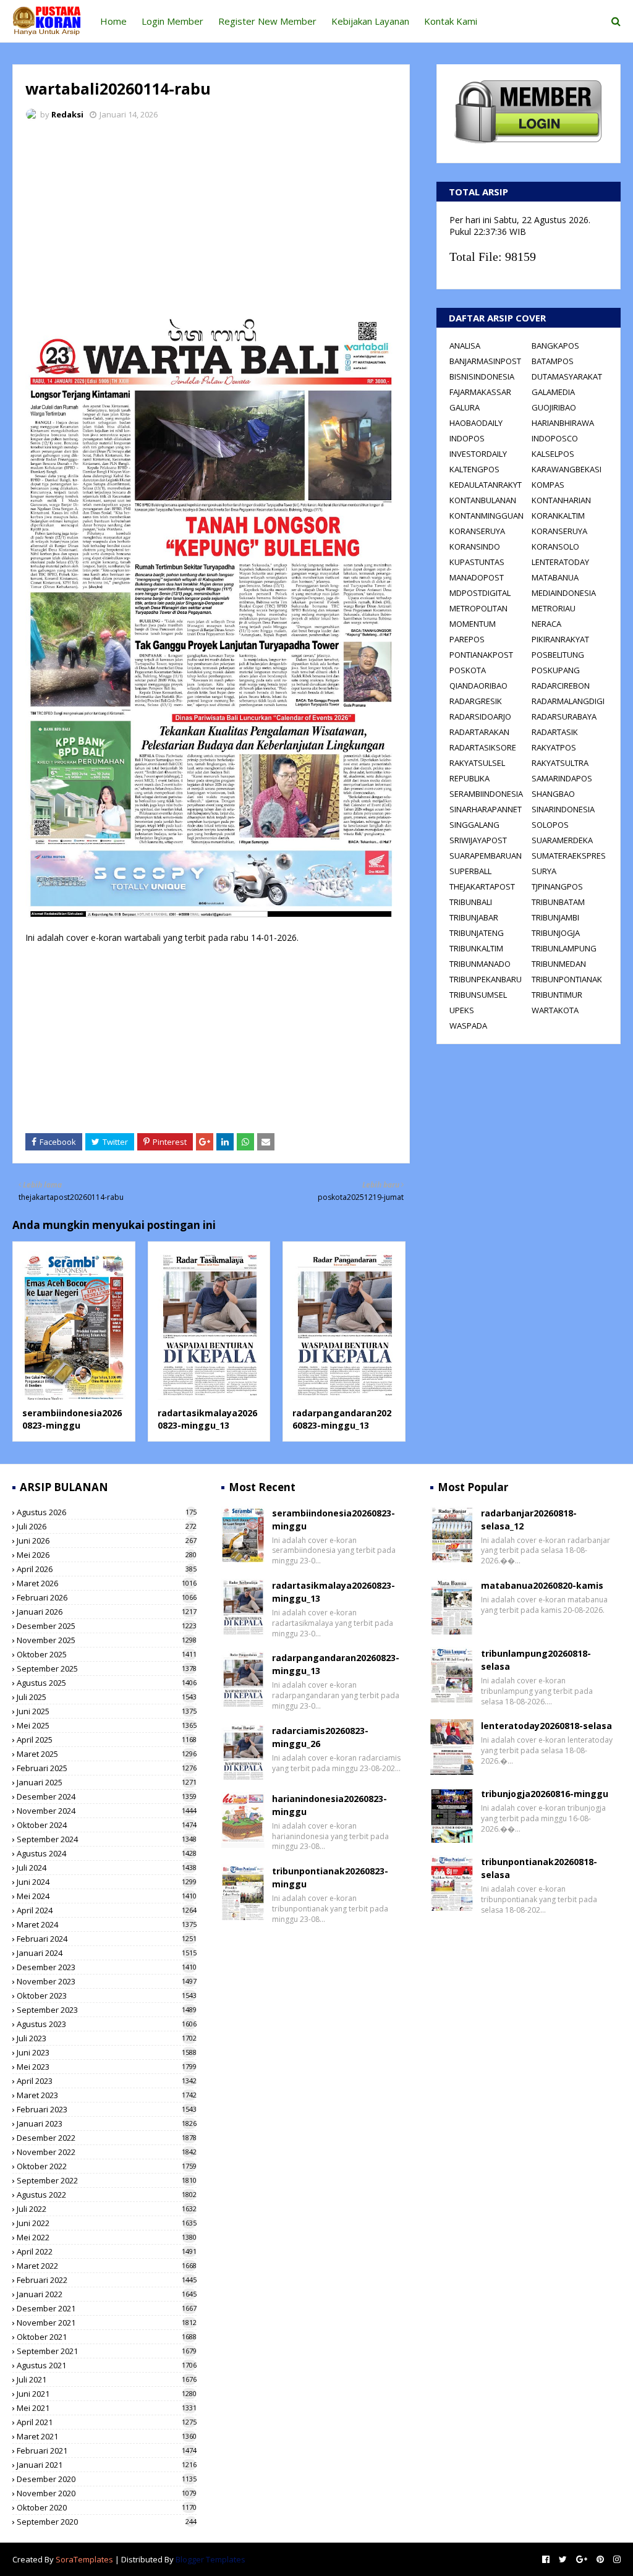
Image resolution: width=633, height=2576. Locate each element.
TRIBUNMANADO (480, 964)
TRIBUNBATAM (558, 902)
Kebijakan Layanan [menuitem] (370, 21)
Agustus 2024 (107, 1853)
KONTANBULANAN (483, 500)
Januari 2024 (107, 1953)
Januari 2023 (107, 2123)
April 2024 (107, 1910)
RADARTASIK (555, 732)
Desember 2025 (107, 1626)
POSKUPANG (556, 670)
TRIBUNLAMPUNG (564, 948)
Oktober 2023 (107, 1996)
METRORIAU (554, 608)
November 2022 (107, 2152)
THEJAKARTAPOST (482, 886)
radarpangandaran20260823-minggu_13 (342, 1419)
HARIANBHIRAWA (563, 423)
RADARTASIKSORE (483, 747)
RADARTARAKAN (479, 732)
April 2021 (107, 2422)
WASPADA (468, 1026)
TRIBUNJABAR (474, 917)
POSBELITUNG (558, 655)
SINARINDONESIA (563, 809)
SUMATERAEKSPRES (569, 856)
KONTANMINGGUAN (486, 516)
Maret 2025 (107, 1754)
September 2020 (107, 2522)
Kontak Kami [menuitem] (451, 21)
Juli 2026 (107, 1526)
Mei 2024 (107, 1896)
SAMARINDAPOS (562, 778)
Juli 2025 (107, 1697)
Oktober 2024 (107, 1825)
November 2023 (107, 1981)
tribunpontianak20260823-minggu (330, 1877)
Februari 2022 (107, 2280)
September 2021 (107, 2351)
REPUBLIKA (469, 778)
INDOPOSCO (555, 438)
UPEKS (462, 1010)
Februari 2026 (107, 1597)
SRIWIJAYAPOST (478, 840)
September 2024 (107, 1839)
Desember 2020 (107, 2479)
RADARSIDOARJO (480, 716)
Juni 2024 (107, 1882)
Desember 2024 (107, 1796)
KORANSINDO (475, 546)
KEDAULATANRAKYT (486, 485)
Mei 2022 (107, 2237)
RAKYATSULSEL (477, 763)
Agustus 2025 (107, 1683)
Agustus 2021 (107, 2365)
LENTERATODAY (560, 562)
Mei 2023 (107, 2067)
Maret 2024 (107, 1924)
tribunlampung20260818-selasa (536, 1660)
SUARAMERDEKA (562, 840)
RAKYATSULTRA (560, 763)
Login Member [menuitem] (172, 21)
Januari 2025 (107, 1782)
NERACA (546, 624)
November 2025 (107, 1640)
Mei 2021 (107, 2408)
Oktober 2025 (107, 1654)
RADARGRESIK (476, 701)
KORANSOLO (555, 546)
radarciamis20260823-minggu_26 (320, 1737)
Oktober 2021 (107, 2337)
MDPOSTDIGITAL (480, 593)
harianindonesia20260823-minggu (329, 1805)
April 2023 (107, 2081)
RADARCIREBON (561, 686)
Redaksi (67, 114)
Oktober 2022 (107, 2166)
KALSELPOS (553, 454)
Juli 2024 (107, 1868)
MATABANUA (555, 577)
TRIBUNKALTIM (476, 948)
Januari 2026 (107, 1612)
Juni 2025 (107, 1711)
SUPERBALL (470, 871)
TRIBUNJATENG (477, 933)
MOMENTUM (473, 624)
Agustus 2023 (107, 2024)
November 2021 (107, 2323)
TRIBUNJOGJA (556, 933)
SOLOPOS (550, 825)
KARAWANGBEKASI (567, 469)
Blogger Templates (210, 2559)
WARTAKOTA (555, 1010)
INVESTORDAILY (478, 454)
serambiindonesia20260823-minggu (72, 1419)
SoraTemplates (84, 2559)
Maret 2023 (107, 2095)
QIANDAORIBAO (478, 686)
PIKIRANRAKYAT (560, 639)
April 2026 (107, 1569)
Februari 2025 (107, 1768)
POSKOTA (468, 670)
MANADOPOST (477, 577)
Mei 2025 (107, 1725)
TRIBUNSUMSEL (478, 995)
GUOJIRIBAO (554, 407)
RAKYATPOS (554, 747)
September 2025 (107, 1668)
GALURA (465, 407)
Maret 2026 (107, 1583)
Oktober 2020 (107, 2507)
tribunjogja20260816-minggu (545, 1794)
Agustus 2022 (107, 2195)
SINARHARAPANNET (486, 809)
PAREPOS (467, 639)
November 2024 (107, 1811)
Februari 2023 (107, 2109)
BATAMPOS (553, 361)
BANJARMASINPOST (485, 361)
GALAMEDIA (553, 392)
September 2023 (107, 2010)
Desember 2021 (107, 2308)
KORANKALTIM (558, 516)
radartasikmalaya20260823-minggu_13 (207, 1419)
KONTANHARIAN (561, 500)
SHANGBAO (553, 794)
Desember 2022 (107, 2138)
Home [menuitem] (113, 21)
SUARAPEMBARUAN (486, 856)
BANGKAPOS (555, 346)
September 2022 (107, 2180)
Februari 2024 (107, 1939)
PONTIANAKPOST (481, 655)
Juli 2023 (107, 2038)
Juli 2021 (107, 2379)
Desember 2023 (107, 1967)
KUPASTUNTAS (477, 562)
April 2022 (107, 2251)
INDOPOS (467, 438)
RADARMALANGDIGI (568, 701)
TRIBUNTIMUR (557, 995)
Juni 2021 (107, 2394)
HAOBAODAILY (476, 423)
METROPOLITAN (478, 608)
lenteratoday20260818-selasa (546, 1726)
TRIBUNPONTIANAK (567, 979)
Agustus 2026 (107, 1512)
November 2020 (107, 2493)
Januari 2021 (107, 2465)
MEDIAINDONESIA (564, 593)
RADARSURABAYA (564, 716)
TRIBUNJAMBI (555, 917)
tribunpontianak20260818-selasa (539, 1868)
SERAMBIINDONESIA (486, 794)
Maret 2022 (107, 2266)
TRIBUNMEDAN (559, 964)
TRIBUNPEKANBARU (486, 979)
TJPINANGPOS (557, 886)
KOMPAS (548, 485)
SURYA (544, 871)
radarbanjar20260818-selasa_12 (529, 1520)
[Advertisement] (211, 223)
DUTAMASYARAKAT (567, 376)
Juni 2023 (107, 2052)
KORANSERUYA (477, 531)
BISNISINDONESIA (482, 376)
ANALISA (465, 346)
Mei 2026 (107, 1555)
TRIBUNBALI (471, 902)
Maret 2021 (107, 2436)
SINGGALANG (474, 825)
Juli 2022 (107, 2209)
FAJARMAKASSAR (480, 392)
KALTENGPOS (474, 469)
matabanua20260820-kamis (542, 1585)
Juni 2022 (107, 2223)
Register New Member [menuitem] (267, 21)
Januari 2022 (107, 2294)
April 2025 (107, 1740)
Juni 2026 (107, 1541)
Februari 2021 (107, 2451)
